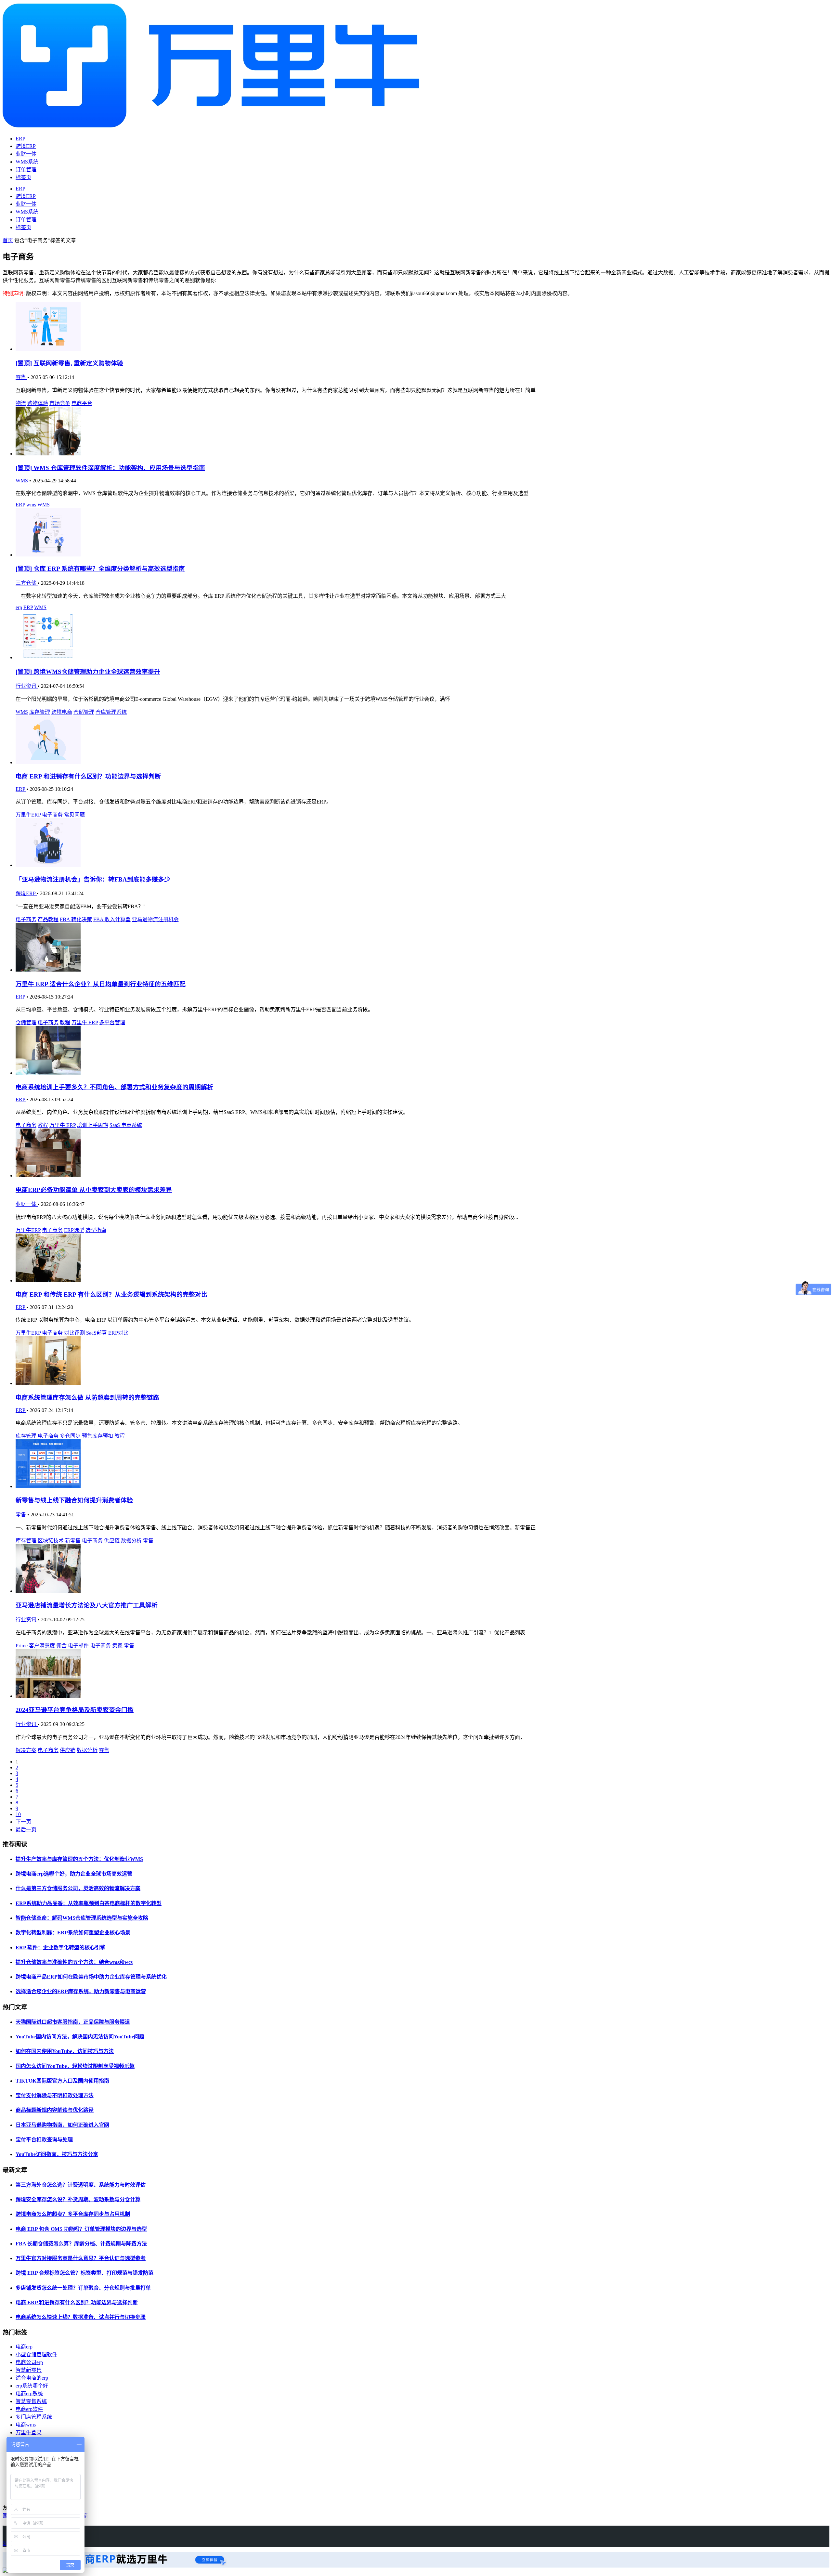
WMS (22, 481)
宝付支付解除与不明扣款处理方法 (55, 2095)
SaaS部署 (97, 1333)
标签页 (23, 177)
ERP (20, 139)
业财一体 (26, 154)
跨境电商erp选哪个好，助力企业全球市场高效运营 (74, 1874)
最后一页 (26, 1830)
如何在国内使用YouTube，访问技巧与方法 (65, 2051)
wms (31, 505)
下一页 (23, 1822)
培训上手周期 (93, 1125)
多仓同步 (70, 1436)
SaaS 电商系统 (126, 1125)
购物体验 (38, 403)
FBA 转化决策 (76, 919)
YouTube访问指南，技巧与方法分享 (57, 2154)
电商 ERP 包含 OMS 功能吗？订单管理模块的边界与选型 (81, 2229)
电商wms (26, 2425)
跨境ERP (26, 146)
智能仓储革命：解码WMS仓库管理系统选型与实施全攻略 (82, 1918)
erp (19, 607)
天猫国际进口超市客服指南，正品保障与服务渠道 (73, 2022)
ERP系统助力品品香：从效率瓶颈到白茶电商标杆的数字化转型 (89, 1903)
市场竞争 (60, 403)
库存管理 (40, 712)
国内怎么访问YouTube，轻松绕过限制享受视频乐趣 (75, 2066)
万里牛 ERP (85, 1022)
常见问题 (74, 815)
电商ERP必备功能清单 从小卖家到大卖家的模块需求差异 (94, 1190)
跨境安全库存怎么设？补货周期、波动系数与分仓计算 (78, 2199)
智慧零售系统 (31, 2401)
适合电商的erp (32, 2378)
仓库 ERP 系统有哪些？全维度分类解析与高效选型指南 (100, 569)
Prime (22, 1646)
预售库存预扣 (97, 1436)
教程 (65, 1022)
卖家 (117, 1646)
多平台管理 (112, 1022)
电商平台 (82, 403)
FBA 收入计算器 (112, 919)
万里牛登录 (29, 2432)
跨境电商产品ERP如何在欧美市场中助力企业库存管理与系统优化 (91, 1977)
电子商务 (52, 815)
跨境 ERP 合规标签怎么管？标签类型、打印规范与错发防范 (84, 2273)
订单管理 (26, 170)
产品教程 (48, 919)
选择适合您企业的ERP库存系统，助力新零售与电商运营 (81, 1991)
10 (18, 1814)
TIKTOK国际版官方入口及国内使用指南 (62, 2081)
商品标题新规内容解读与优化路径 (55, 2110)
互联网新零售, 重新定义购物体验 (69, 363)
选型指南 (96, 1230)
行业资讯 (27, 686)
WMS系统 (27, 162)
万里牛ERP (28, 815)
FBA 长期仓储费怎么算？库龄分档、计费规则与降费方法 (81, 2244)
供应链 (112, 1541)
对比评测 (74, 1333)
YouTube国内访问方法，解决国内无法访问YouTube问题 (80, 2037)
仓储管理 (84, 712)
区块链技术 (51, 1541)
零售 (21, 377)
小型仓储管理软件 (36, 2354)
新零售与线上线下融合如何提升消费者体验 (74, 1500)
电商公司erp (29, 2362)
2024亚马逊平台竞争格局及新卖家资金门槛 (75, 1710)
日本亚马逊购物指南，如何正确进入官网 (62, 2125)
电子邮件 (78, 1646)
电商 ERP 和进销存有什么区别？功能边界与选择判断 (88, 776)
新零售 (73, 1541)
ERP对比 (118, 1333)
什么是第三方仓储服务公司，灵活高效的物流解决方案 (78, 1888)
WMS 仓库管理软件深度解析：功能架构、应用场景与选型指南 (110, 468)
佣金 (61, 1646)
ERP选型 (74, 1230)
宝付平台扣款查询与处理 (44, 2140)
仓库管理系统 (111, 712)
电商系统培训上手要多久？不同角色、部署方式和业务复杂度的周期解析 (114, 1087)
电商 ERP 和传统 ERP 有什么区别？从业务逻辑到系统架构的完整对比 (111, 1295)
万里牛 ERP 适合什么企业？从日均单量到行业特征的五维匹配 (101, 984)
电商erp (24, 2347)
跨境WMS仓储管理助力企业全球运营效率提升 (88, 672)
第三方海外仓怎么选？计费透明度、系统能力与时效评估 (81, 2185)
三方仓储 (27, 583)
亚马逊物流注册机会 (155, 919)
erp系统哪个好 (32, 2386)
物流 (21, 403)
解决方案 (26, 1750)
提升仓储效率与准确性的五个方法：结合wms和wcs (74, 1962)
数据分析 (131, 1541)
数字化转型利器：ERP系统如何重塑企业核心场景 (73, 1933)
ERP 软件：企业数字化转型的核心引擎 (60, 1948)
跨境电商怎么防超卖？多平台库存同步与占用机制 (73, 2214)
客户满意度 (42, 1646)
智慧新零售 (29, 2370)
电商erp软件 (29, 2409)
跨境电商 (62, 712)
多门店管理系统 (34, 2417)
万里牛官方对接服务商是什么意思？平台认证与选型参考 (81, 2258)
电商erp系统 (29, 2393)
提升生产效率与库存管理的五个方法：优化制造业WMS (79, 1859)
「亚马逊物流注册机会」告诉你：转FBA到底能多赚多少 (93, 879)
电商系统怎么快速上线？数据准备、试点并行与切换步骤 (81, 2317)
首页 (8, 240)
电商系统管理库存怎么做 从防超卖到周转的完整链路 (87, 1398)
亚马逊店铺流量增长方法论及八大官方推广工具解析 (87, 1605)
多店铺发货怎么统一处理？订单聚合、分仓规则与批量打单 (83, 2288)
